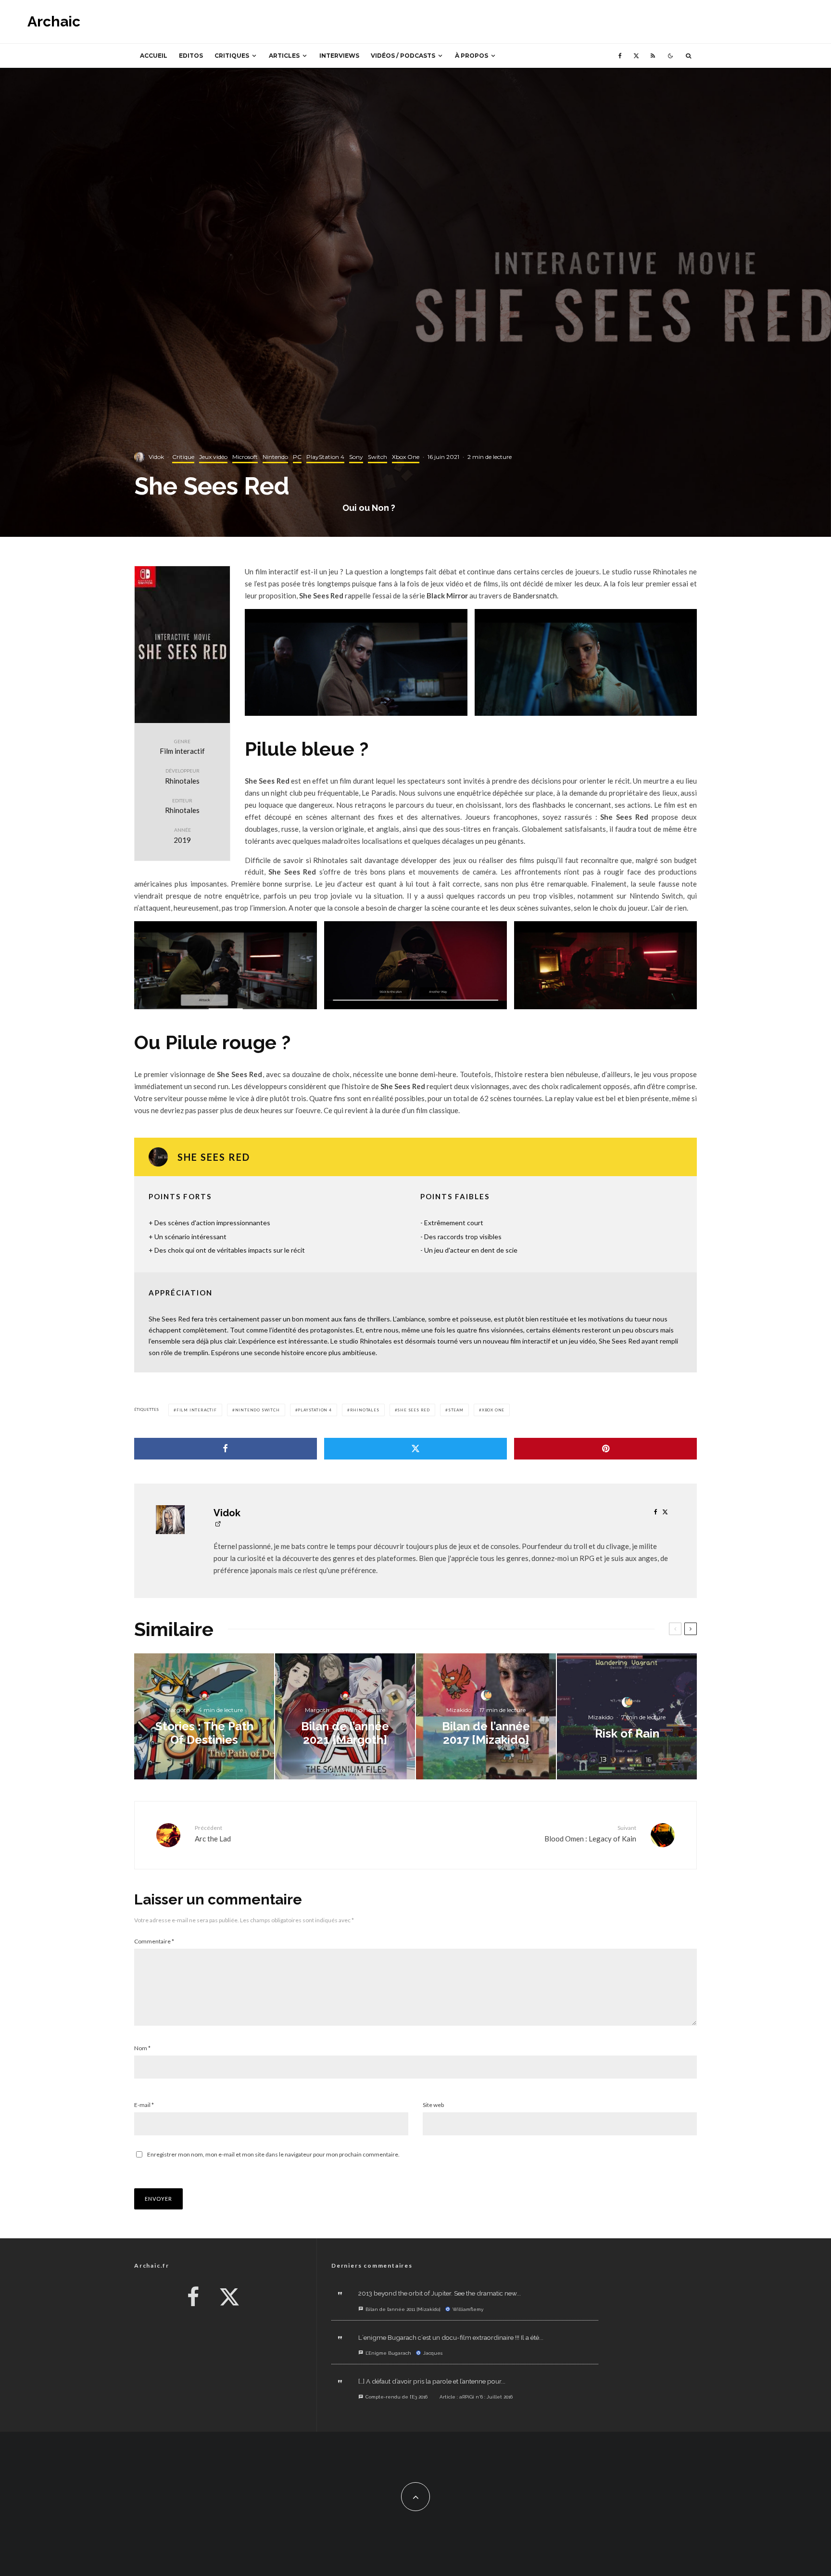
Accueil (154, 56)
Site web (433, 2105)
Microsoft (245, 457)
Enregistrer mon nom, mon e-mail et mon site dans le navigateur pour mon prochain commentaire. (273, 2154)
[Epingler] (605, 1449)
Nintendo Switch (258, 1410)
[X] (636, 56)
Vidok (156, 457)
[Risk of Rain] (627, 1716)
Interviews (339, 56)
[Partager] (226, 1449)
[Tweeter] (415, 1449)
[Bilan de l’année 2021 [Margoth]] (345, 1716)
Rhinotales (365, 1410)
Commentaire (154, 1941)
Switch (378, 457)
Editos (191, 56)
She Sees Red (414, 1410)
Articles (284, 56)
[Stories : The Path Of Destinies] (204, 1716)
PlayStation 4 (325, 457)
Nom (142, 2048)
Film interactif (197, 1410)
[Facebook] (620, 56)
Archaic (54, 22)
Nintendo (275, 457)
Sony (356, 457)
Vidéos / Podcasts (403, 56)
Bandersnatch (535, 596)
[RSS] (653, 56)
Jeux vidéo (213, 457)
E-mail (144, 2105)
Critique (183, 457)
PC (297, 457)
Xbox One (406, 457)
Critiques (232, 56)
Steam (456, 1410)
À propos (472, 56)
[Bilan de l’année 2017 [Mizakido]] (486, 1716)
